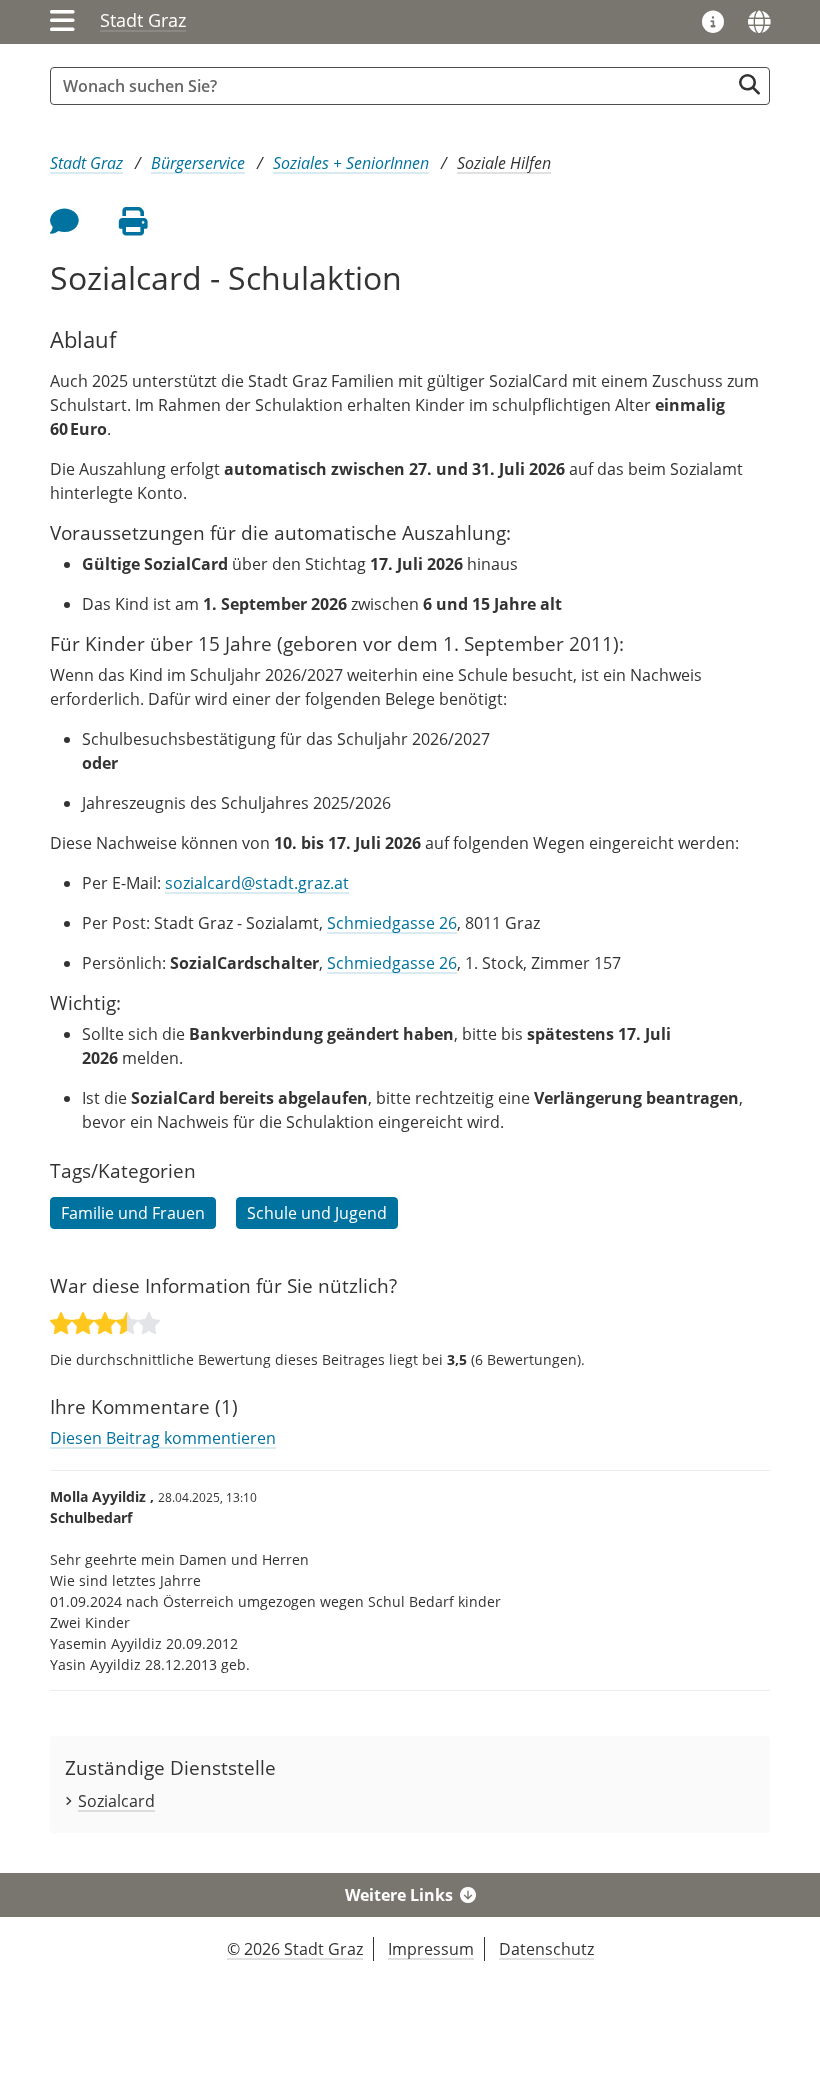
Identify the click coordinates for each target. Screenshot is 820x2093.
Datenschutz (546, 1949)
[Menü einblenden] (62, 22)
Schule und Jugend (317, 1213)
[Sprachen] (759, 22)
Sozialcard (116, 1801)
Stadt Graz (143, 20)
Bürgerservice (198, 163)
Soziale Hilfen (504, 163)
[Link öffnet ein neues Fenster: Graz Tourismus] (713, 23)
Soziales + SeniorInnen (351, 163)
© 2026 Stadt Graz (295, 1949)
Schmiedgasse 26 (392, 923)
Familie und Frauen (133, 1213)
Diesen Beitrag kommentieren (163, 1438)
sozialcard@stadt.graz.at (257, 883)
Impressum (431, 1949)
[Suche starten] (749, 84)
